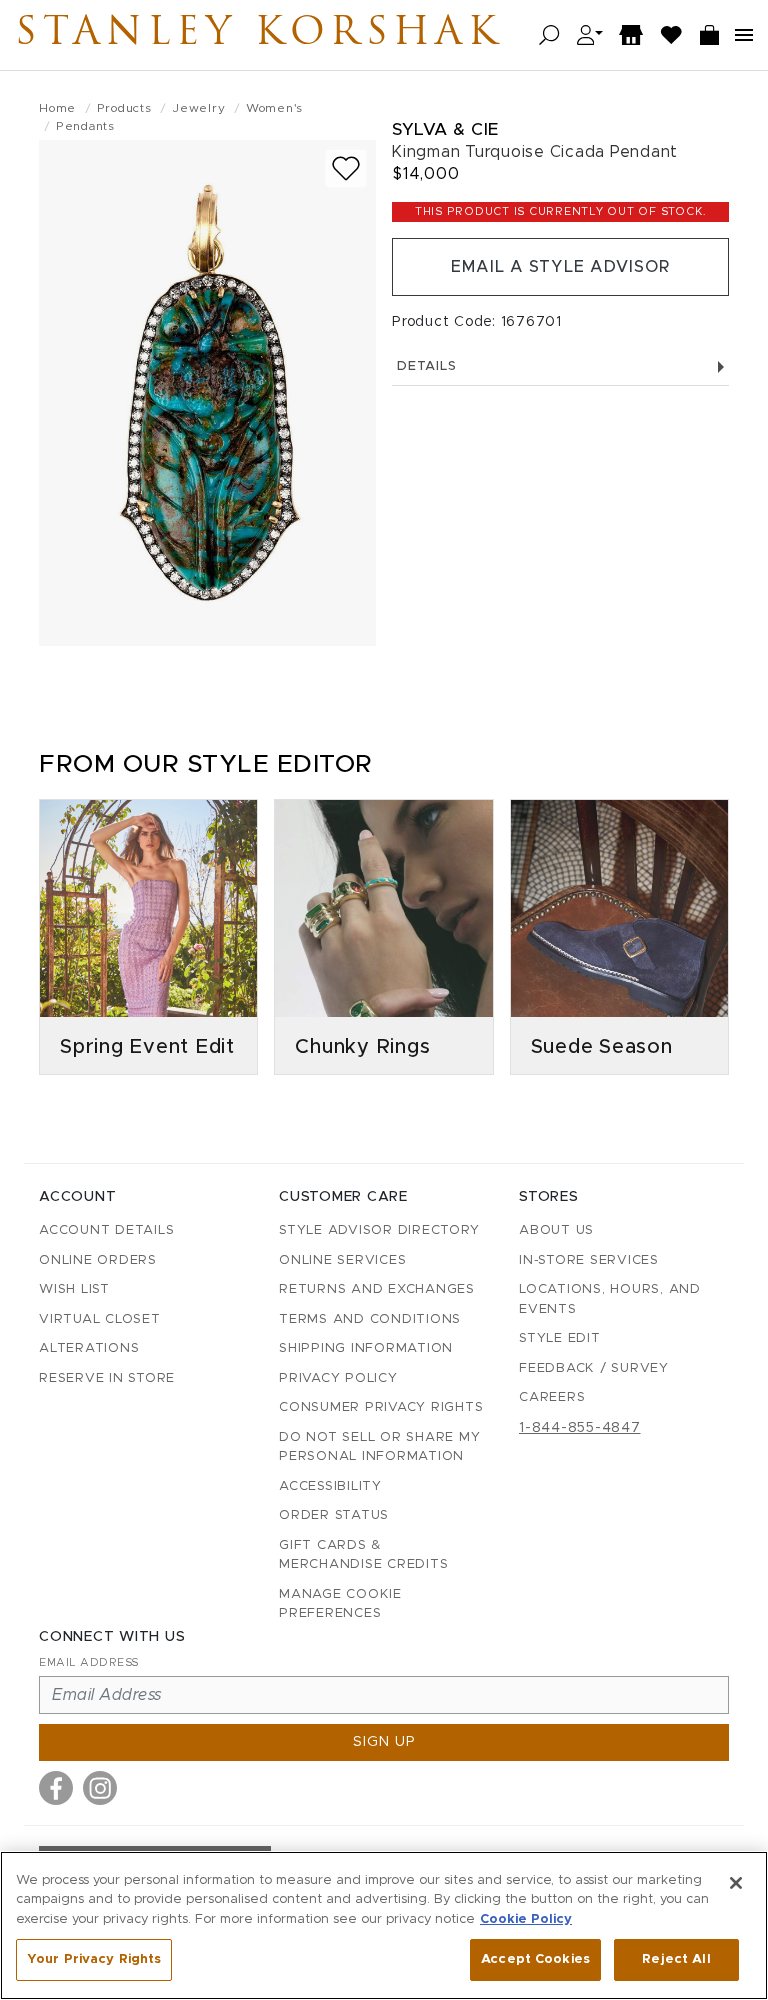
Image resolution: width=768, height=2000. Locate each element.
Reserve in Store (107, 1378)
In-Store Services (589, 1260)
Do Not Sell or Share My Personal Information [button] (379, 1447)
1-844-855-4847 (580, 1428)
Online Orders (98, 1260)
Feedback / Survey (594, 1368)
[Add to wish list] (346, 168)
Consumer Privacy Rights (381, 1407)
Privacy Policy (338, 1378)
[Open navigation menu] (744, 35)
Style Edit (560, 1338)
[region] (384, 1925)
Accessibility (330, 1486)
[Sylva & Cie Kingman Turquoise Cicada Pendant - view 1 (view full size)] (207, 393)
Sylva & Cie (445, 129)
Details (426, 366)
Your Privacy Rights (94, 1959)
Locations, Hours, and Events (610, 1299)
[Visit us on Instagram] (100, 1788)
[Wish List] (672, 35)
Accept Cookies (535, 1959)
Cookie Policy (526, 1919)
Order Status (334, 1515)
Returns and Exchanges (377, 1289)
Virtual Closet (100, 1319)
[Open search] (549, 35)
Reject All (676, 1959)
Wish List (74, 1289)
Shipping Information (366, 1348)
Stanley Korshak (259, 35)
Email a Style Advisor (560, 267)
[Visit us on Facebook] (56, 1788)
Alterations (89, 1348)
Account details (106, 1230)
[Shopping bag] (710, 35)
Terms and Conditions (370, 1319)
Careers (552, 1397)
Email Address (89, 1662)
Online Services (342, 1260)
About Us (556, 1230)
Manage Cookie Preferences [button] (340, 1604)
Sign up (384, 1742)
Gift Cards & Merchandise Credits (363, 1555)
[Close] (736, 1883)
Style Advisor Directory (379, 1230)
